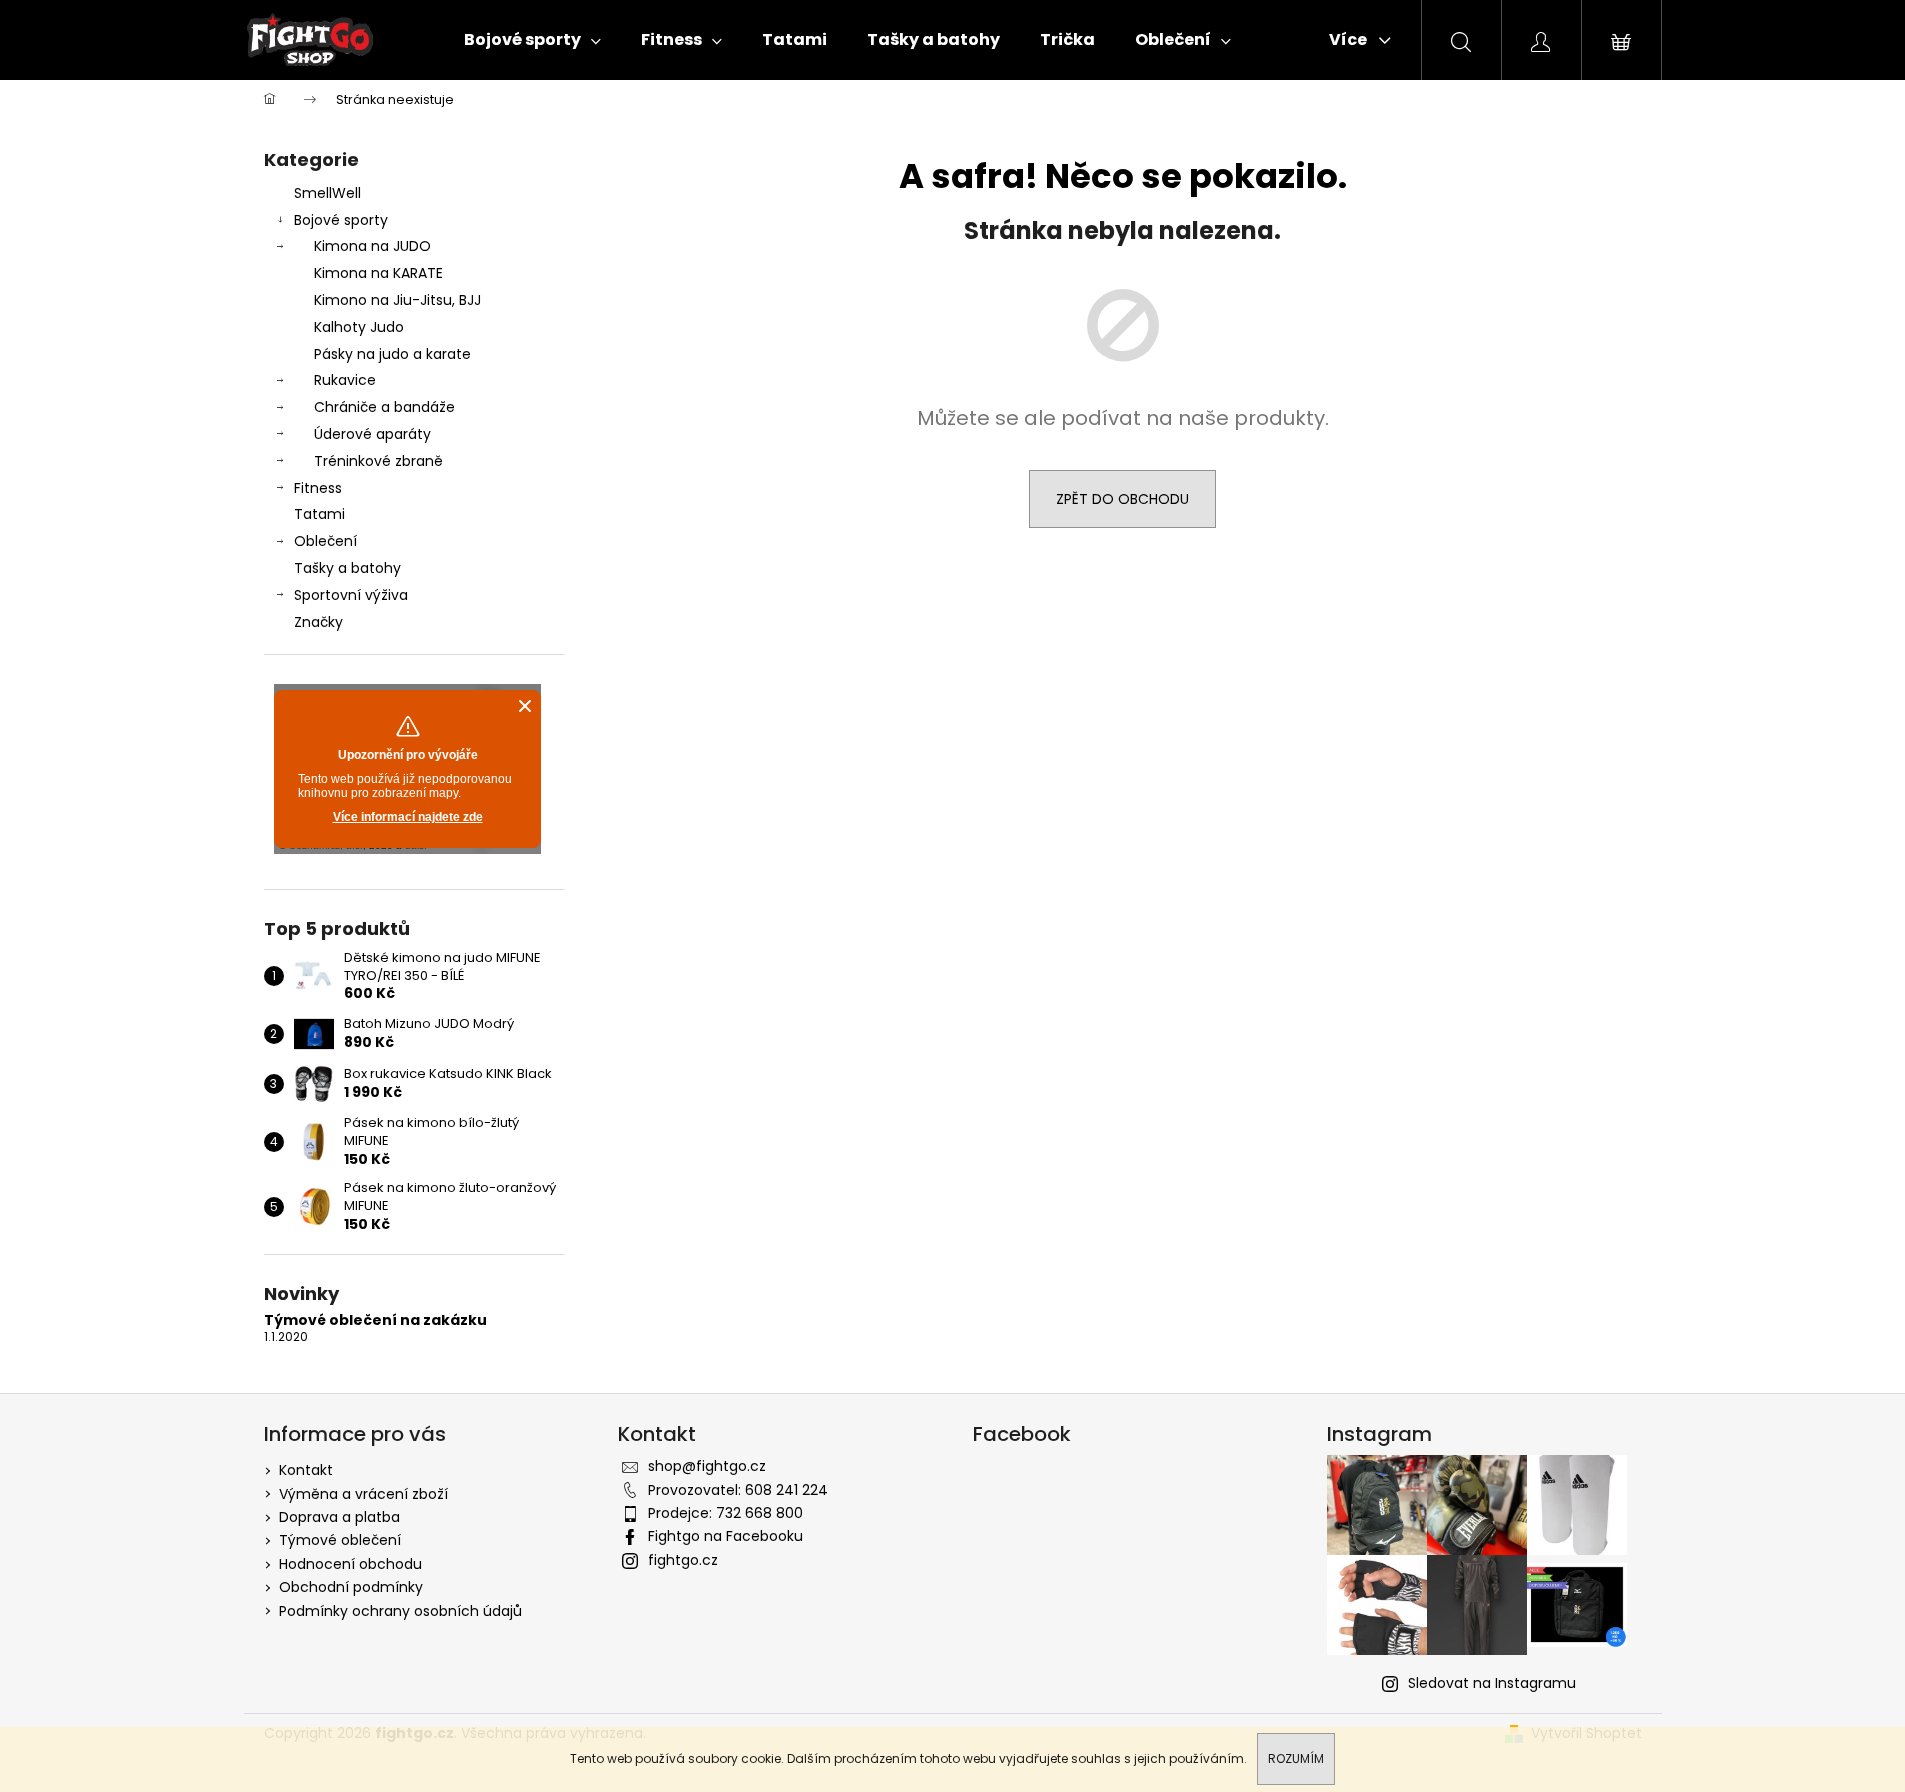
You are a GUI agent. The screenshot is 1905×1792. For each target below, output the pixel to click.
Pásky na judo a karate (392, 354)
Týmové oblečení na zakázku (375, 1320)
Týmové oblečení (340, 1540)
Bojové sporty (341, 220)
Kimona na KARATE (378, 273)
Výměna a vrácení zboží (363, 1494)
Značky (318, 622)
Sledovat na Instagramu (1492, 1683)
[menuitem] (532, 40)
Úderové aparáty (372, 434)
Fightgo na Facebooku (725, 1536)
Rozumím (1296, 1758)
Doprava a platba (339, 1517)
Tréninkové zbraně (378, 461)
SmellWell (327, 193)
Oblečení (325, 541)
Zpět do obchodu (1122, 499)
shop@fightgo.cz (707, 1466)
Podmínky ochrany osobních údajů (400, 1611)
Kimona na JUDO (372, 246)
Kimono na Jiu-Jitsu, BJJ (397, 300)
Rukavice (345, 380)
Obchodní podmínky (351, 1587)
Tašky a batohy (347, 568)
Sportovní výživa (351, 595)
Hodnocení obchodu (350, 1564)
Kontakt (306, 1470)
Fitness (318, 488)
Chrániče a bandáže (384, 407)
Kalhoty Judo (359, 327)
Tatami (319, 514)
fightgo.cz (683, 1560)
